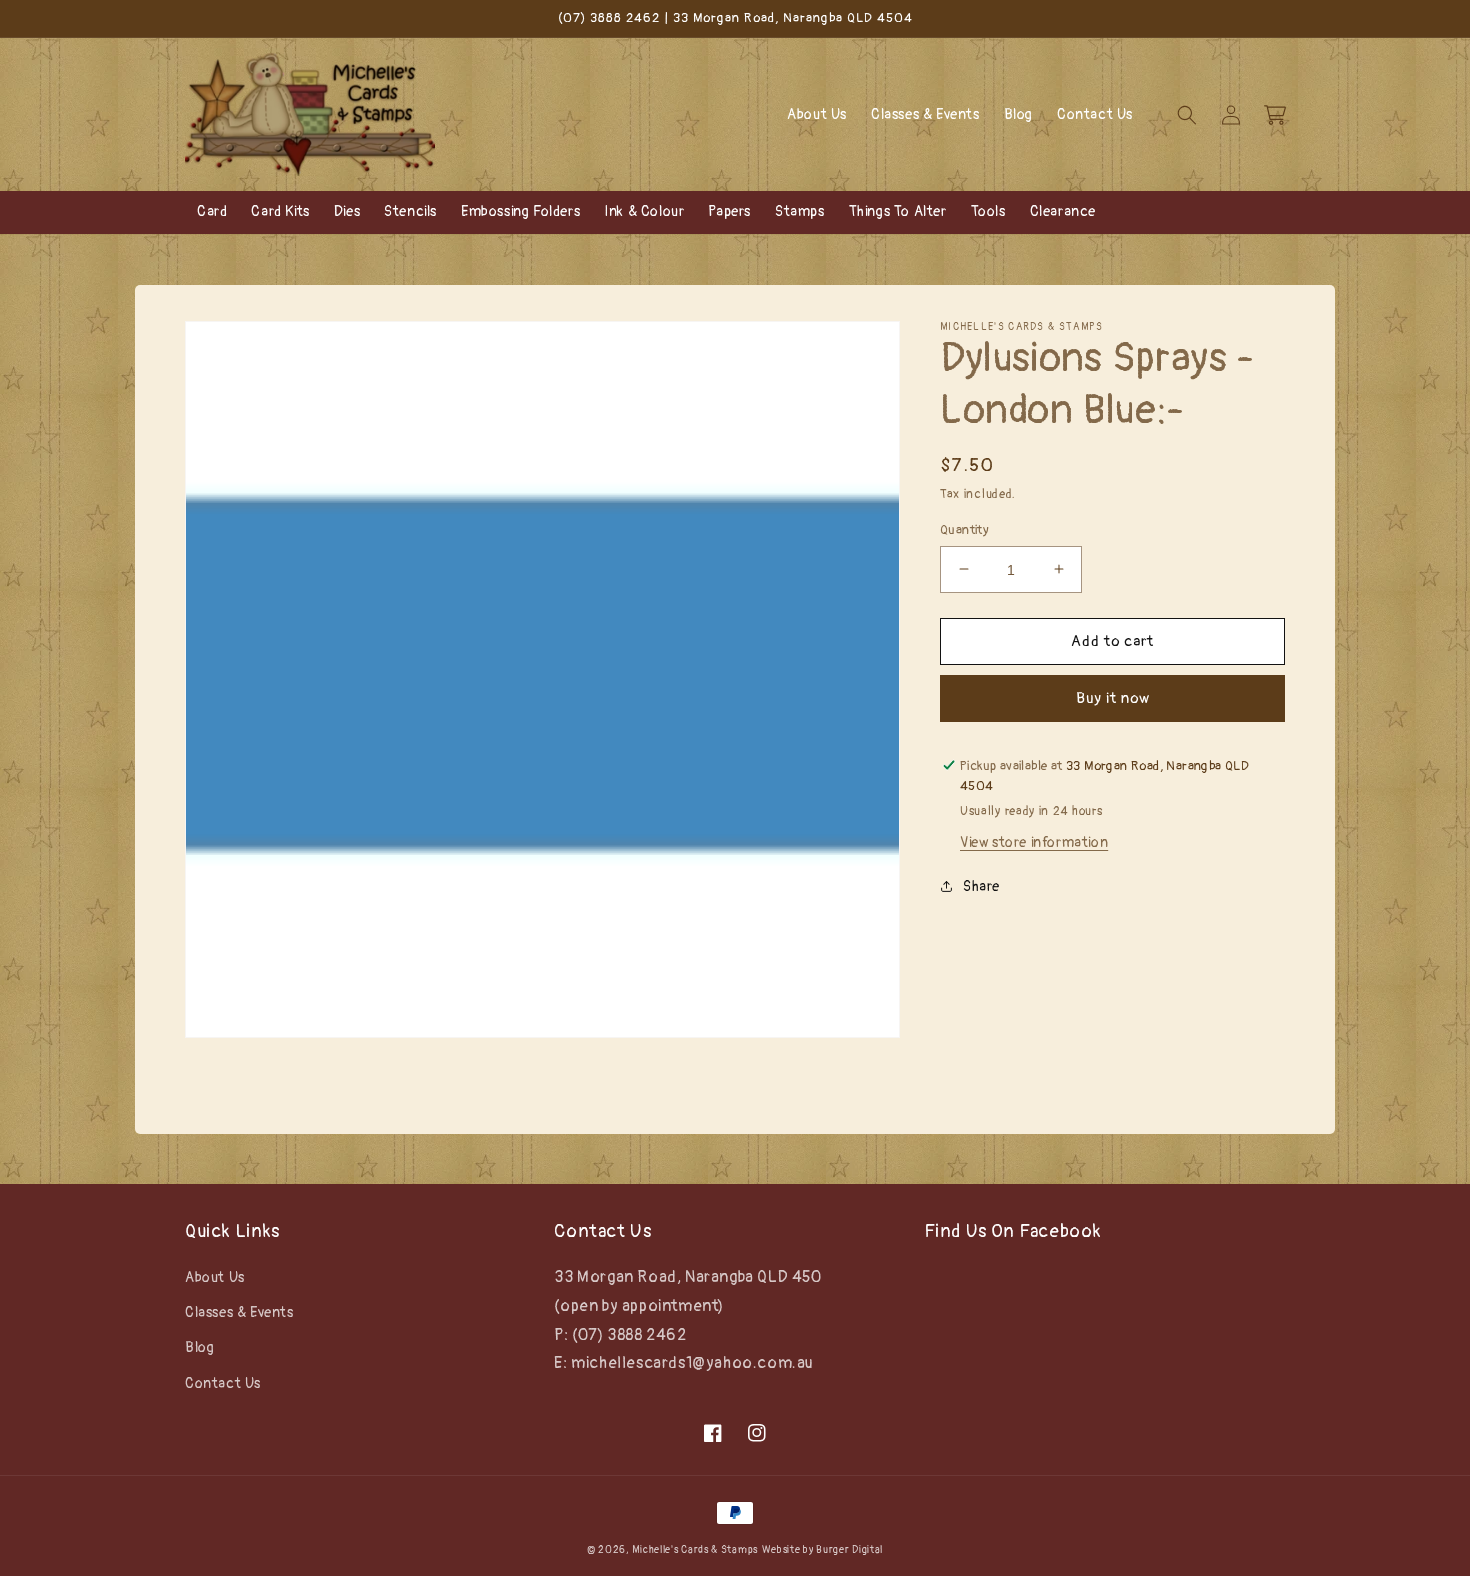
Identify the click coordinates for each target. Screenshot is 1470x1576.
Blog (199, 1347)
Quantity (964, 529)
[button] (1187, 115)
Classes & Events (239, 1312)
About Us (215, 1277)
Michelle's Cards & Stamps (695, 1550)
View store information (1034, 842)
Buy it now (1113, 697)
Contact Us (223, 1383)
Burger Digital (849, 1550)
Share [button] (981, 886)
